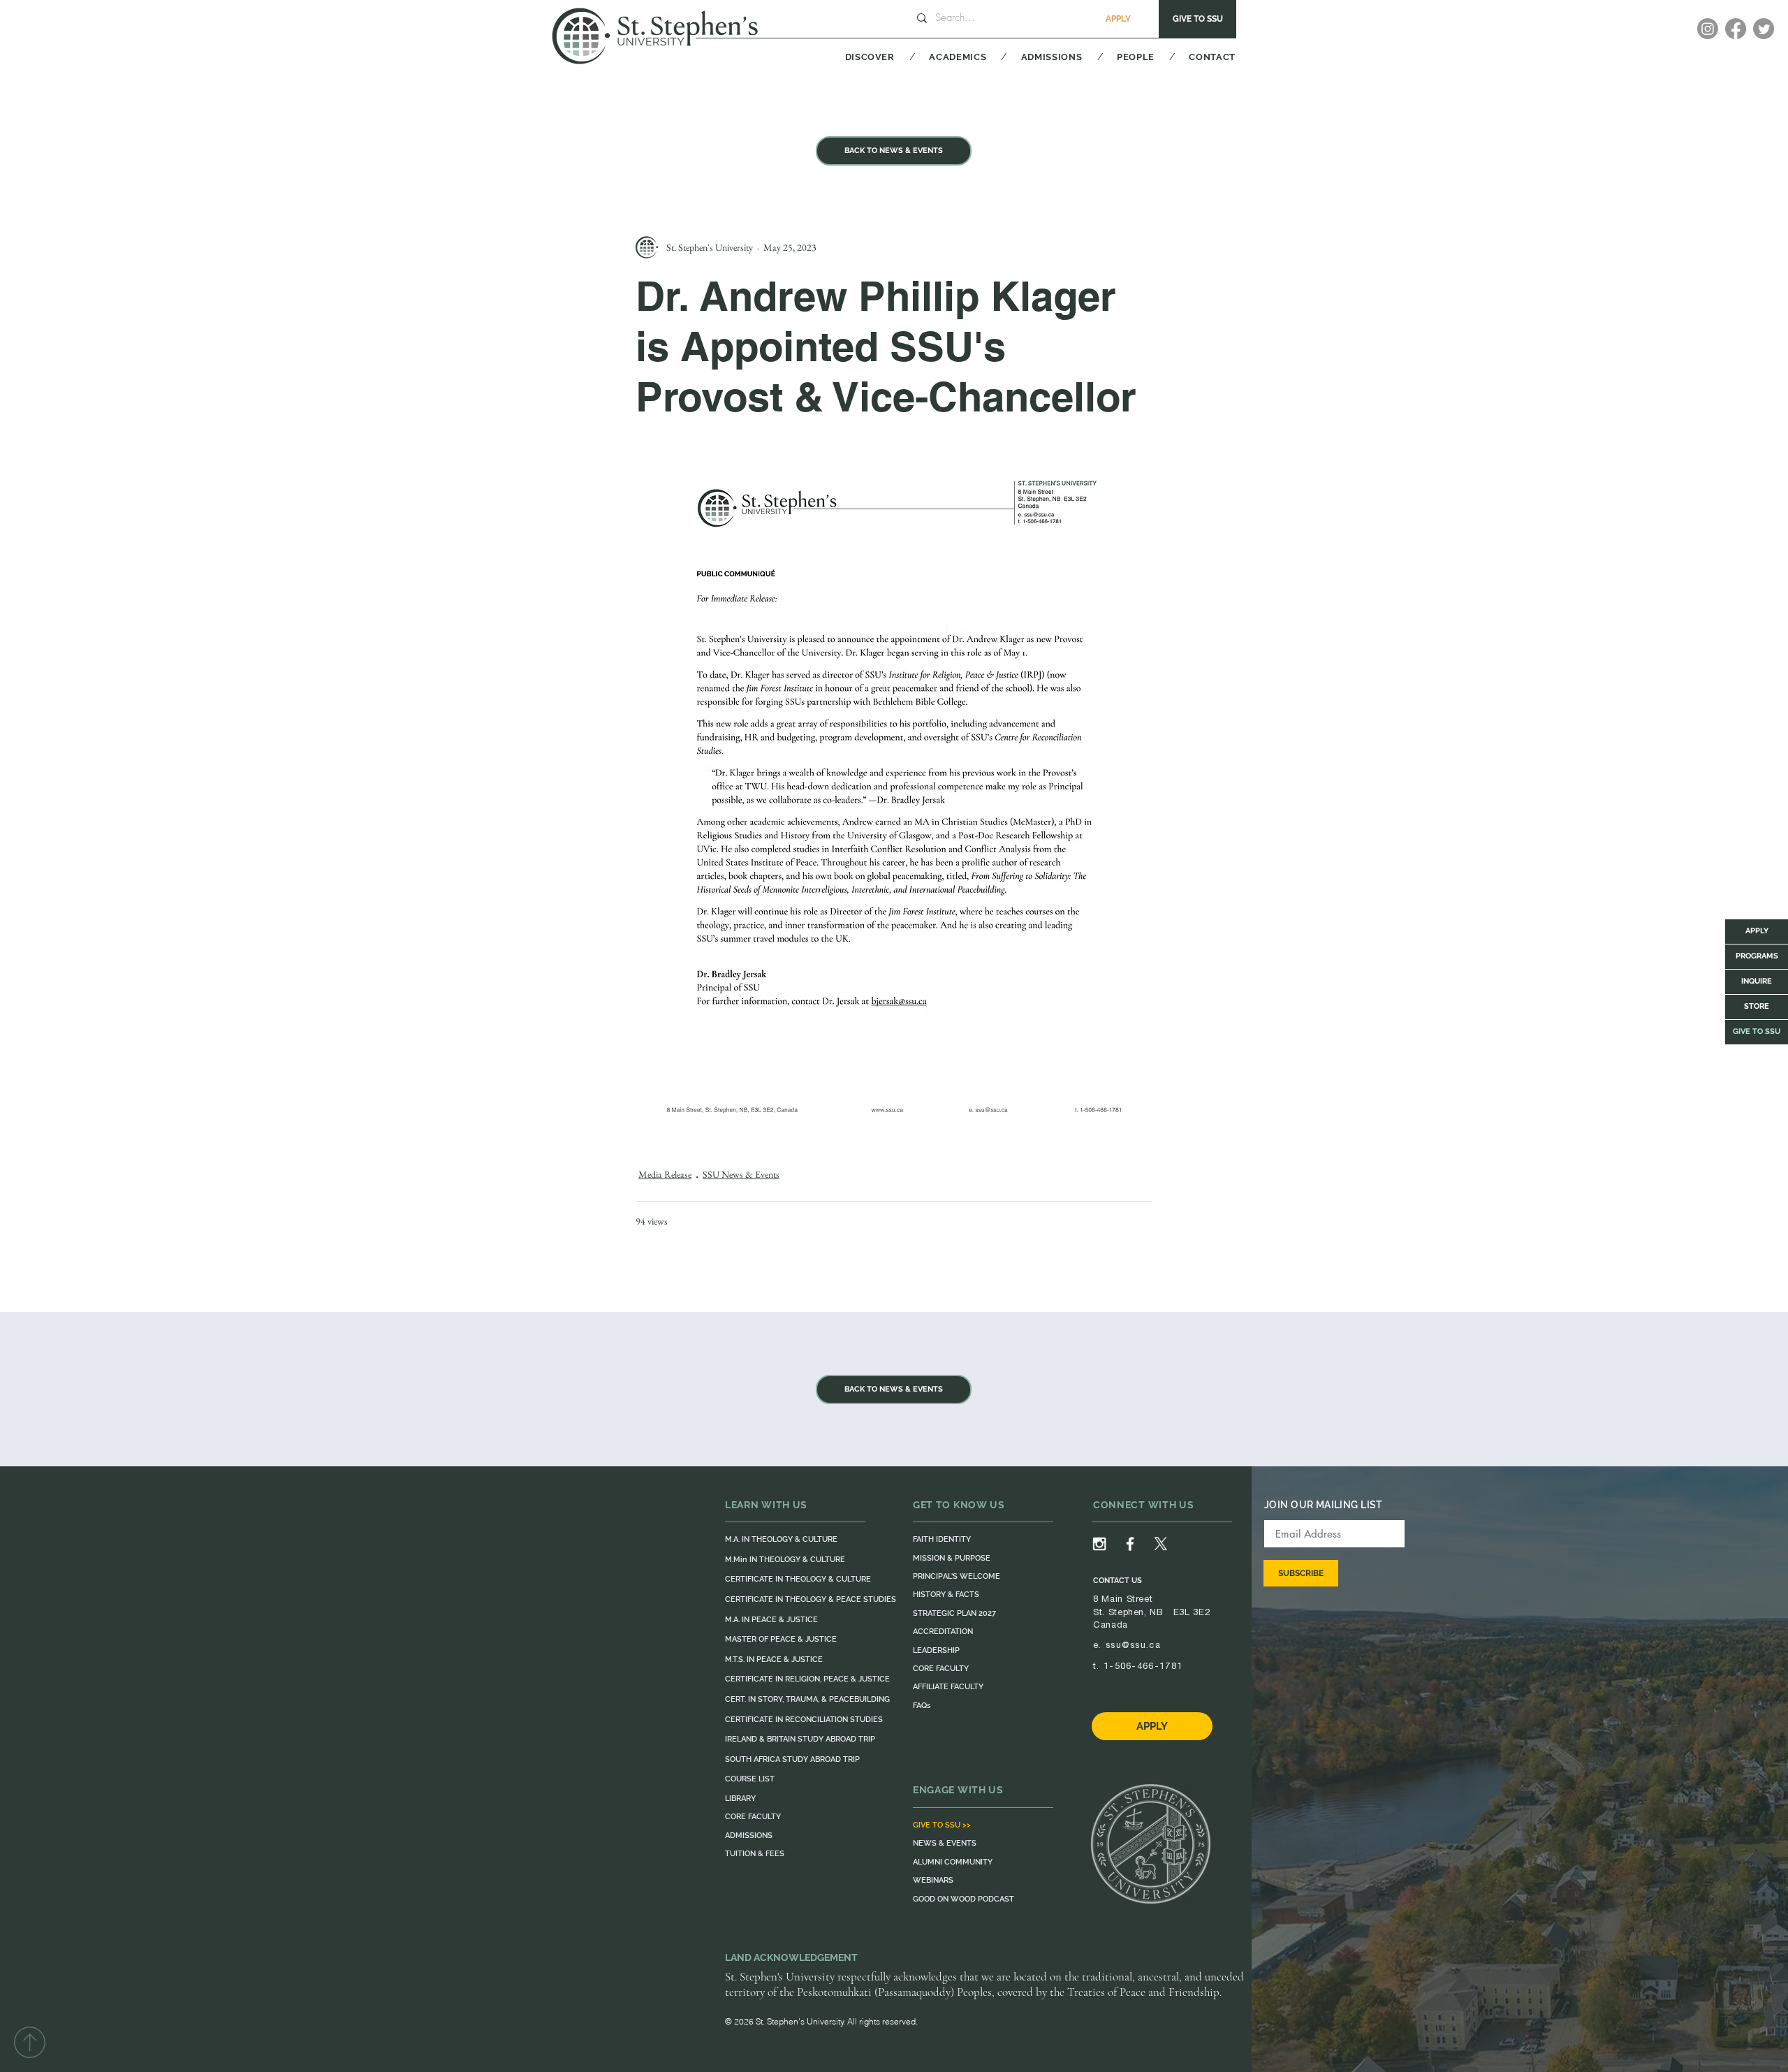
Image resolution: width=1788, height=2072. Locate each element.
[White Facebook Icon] (1130, 1544)
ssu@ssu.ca (1133, 1645)
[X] (1161, 1544)
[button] (852, 57)
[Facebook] (1736, 29)
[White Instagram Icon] (1099, 1544)
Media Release (665, 1174)
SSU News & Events (741, 1174)
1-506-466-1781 (1143, 1666)
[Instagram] (1708, 29)
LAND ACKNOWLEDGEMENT (791, 1957)
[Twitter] (1764, 29)
